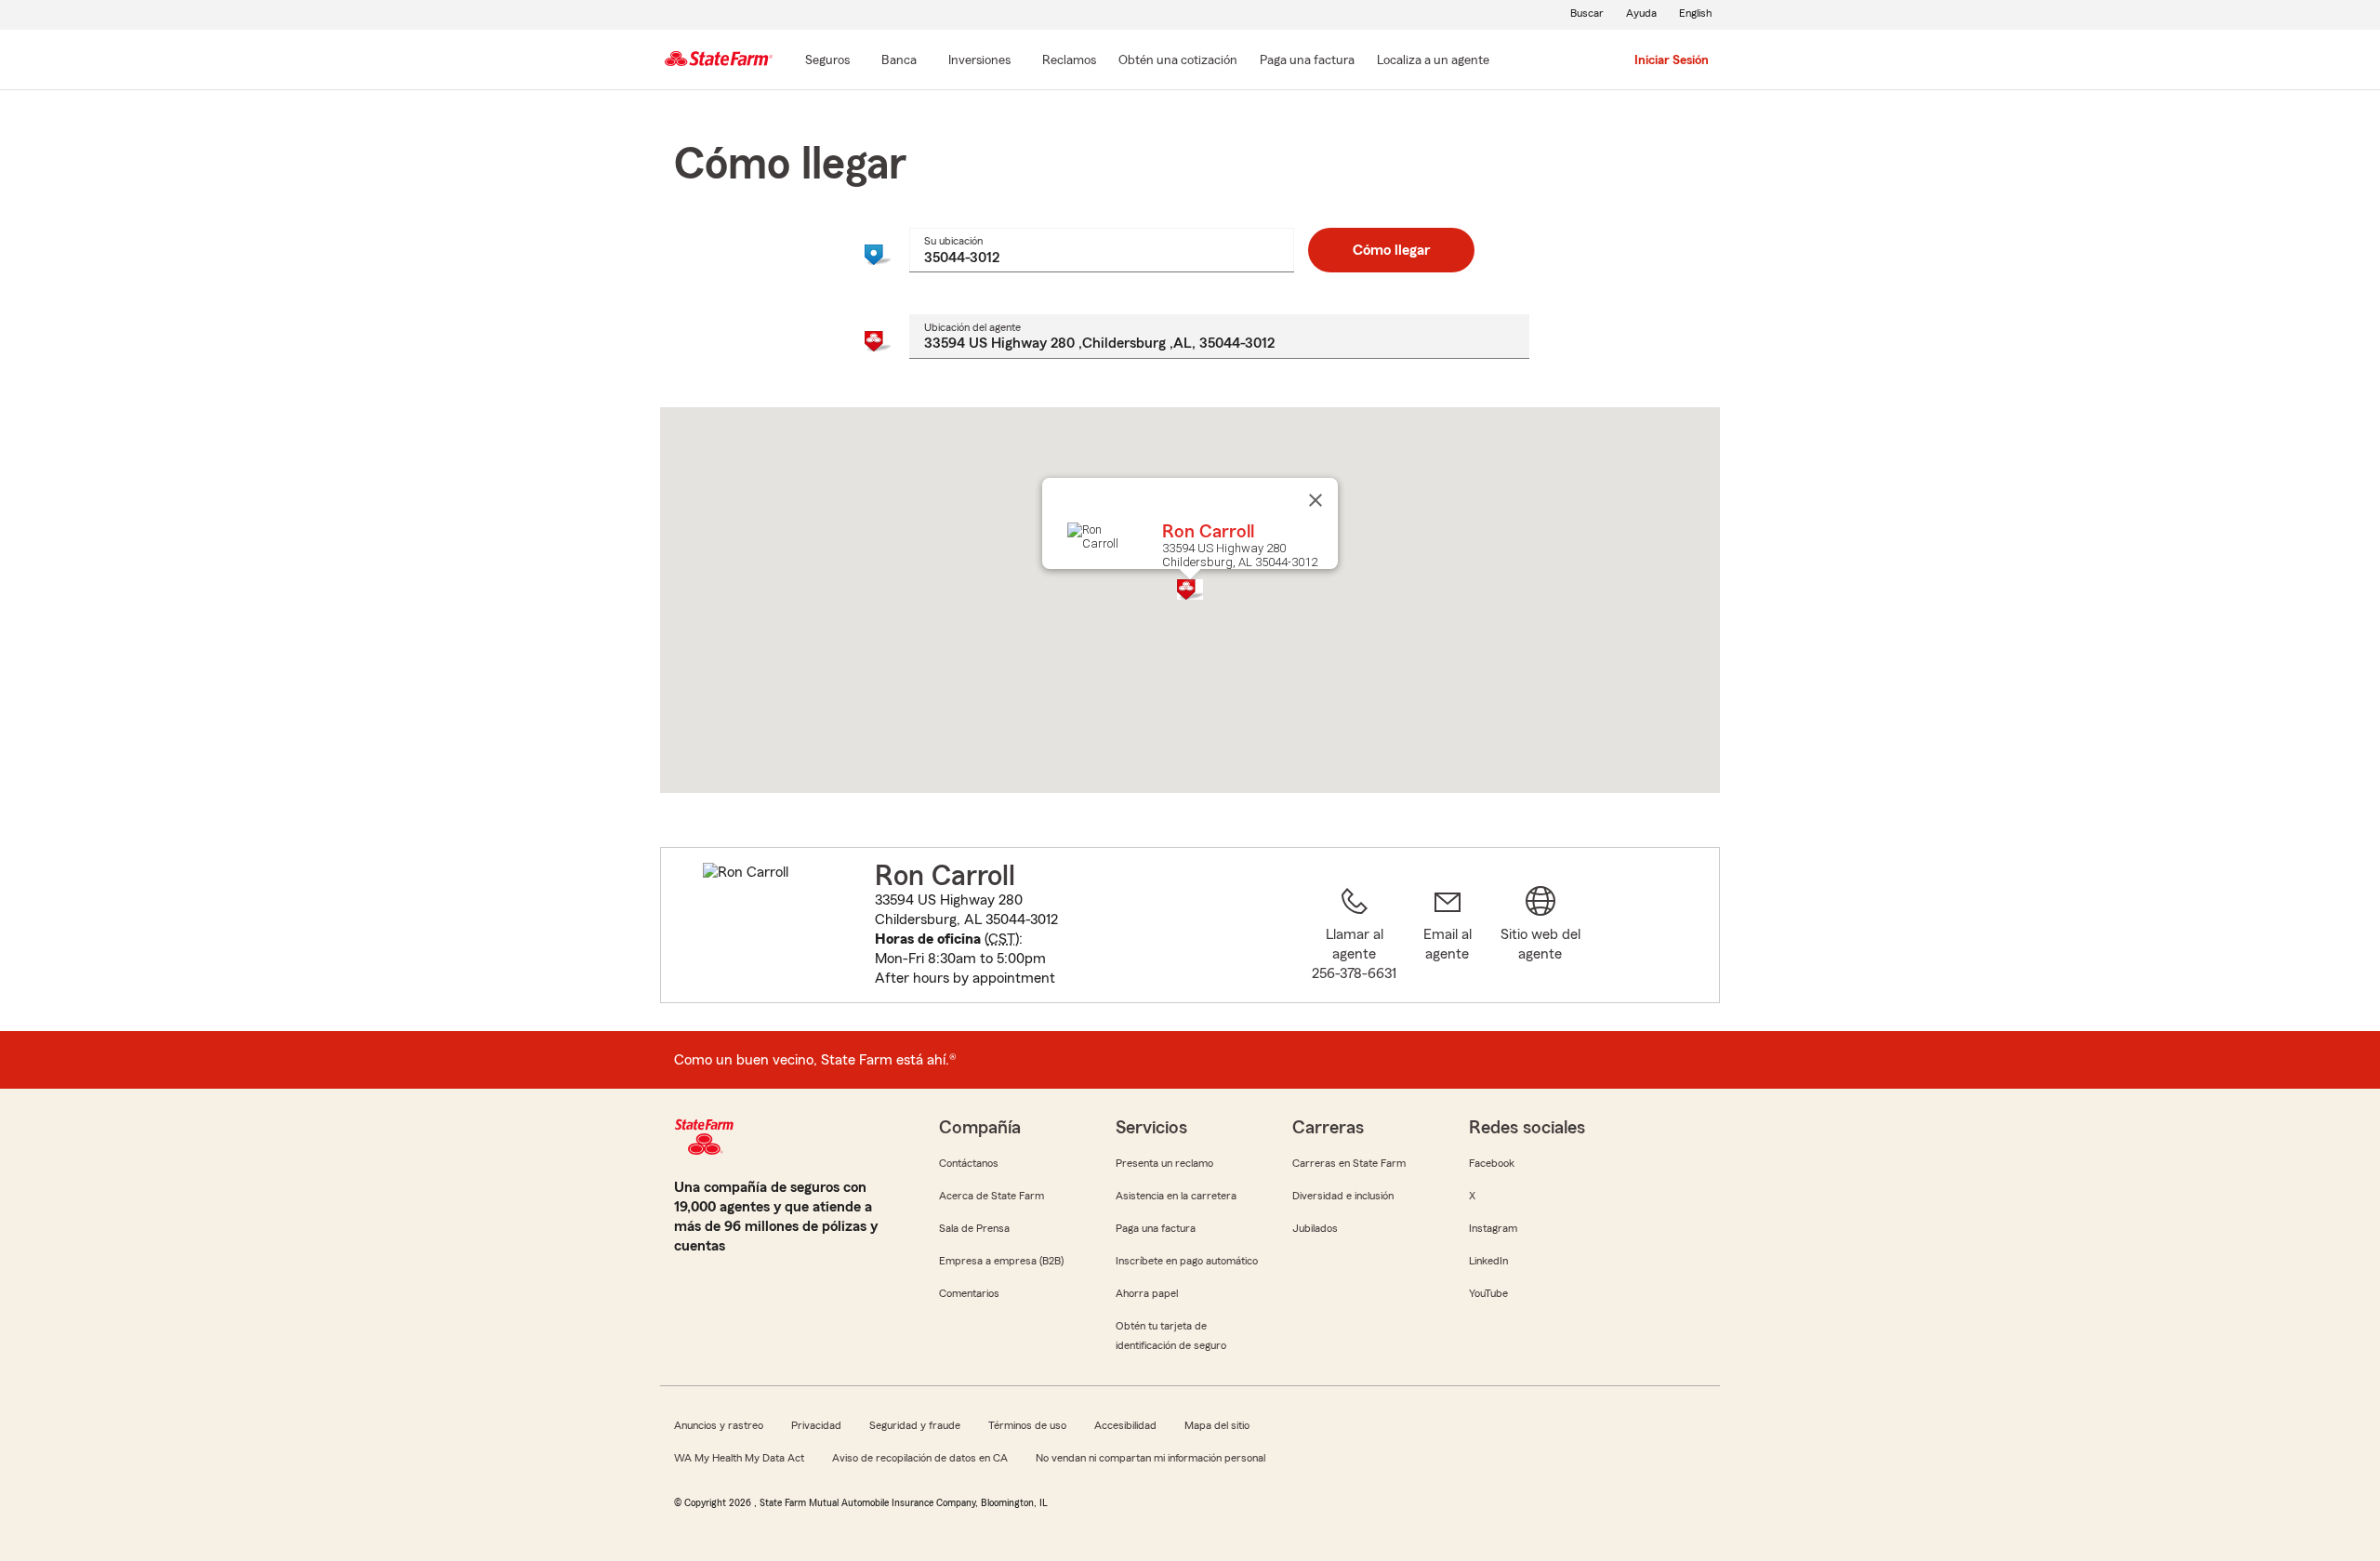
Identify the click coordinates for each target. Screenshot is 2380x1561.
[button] (1190, 589)
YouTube (1488, 1293)
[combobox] (1101, 250)
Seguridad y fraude (915, 1425)
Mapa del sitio (1217, 1425)
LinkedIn (1488, 1261)
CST (1002, 939)
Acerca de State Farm (992, 1196)
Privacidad (816, 1425)
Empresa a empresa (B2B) (1001, 1261)
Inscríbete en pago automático (1187, 1261)
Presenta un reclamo (1164, 1163)
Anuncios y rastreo (719, 1425)
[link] (1448, 936)
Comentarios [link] (969, 1293)
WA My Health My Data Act (739, 1458)
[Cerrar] (1316, 500)
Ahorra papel (1147, 1293)
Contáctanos (969, 1163)
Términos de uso (1027, 1425)
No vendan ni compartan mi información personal (1150, 1458)
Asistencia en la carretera (1176, 1196)
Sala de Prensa (974, 1228)
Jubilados (1315, 1228)
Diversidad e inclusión (1343, 1196)
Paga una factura (1156, 1228)
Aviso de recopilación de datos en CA (920, 1458)
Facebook (1492, 1163)
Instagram (1493, 1228)
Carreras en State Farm (1349, 1163)
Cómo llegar (1391, 250)
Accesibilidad (1125, 1425)
